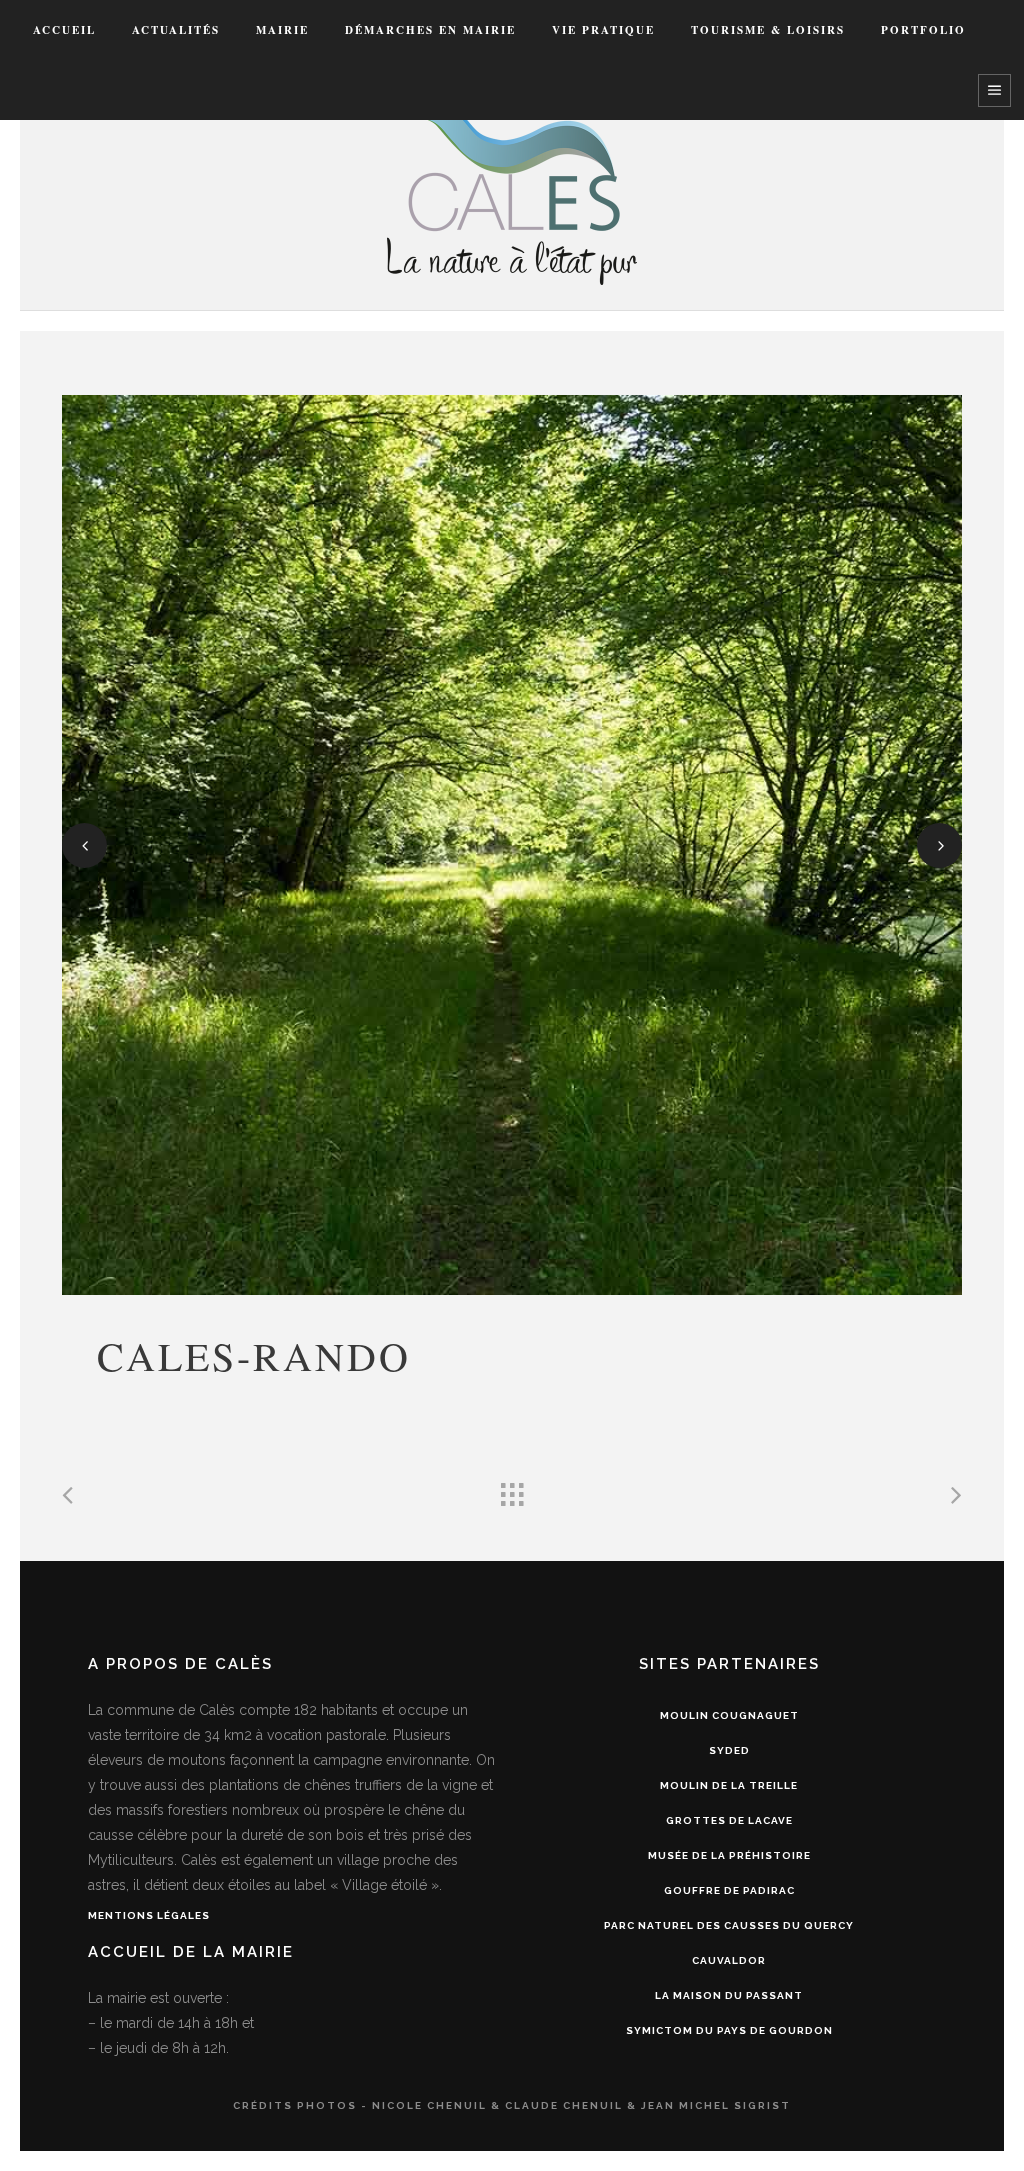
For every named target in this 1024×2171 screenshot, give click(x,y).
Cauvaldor (729, 1960)
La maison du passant (729, 1995)
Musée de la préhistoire (729, 1855)
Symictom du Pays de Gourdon (729, 2030)
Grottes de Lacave (729, 1820)
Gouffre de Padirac (729, 1890)
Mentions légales (149, 1915)
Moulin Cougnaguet (729, 1715)
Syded (729, 1750)
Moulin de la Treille (729, 1785)
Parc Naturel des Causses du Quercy (729, 1925)
